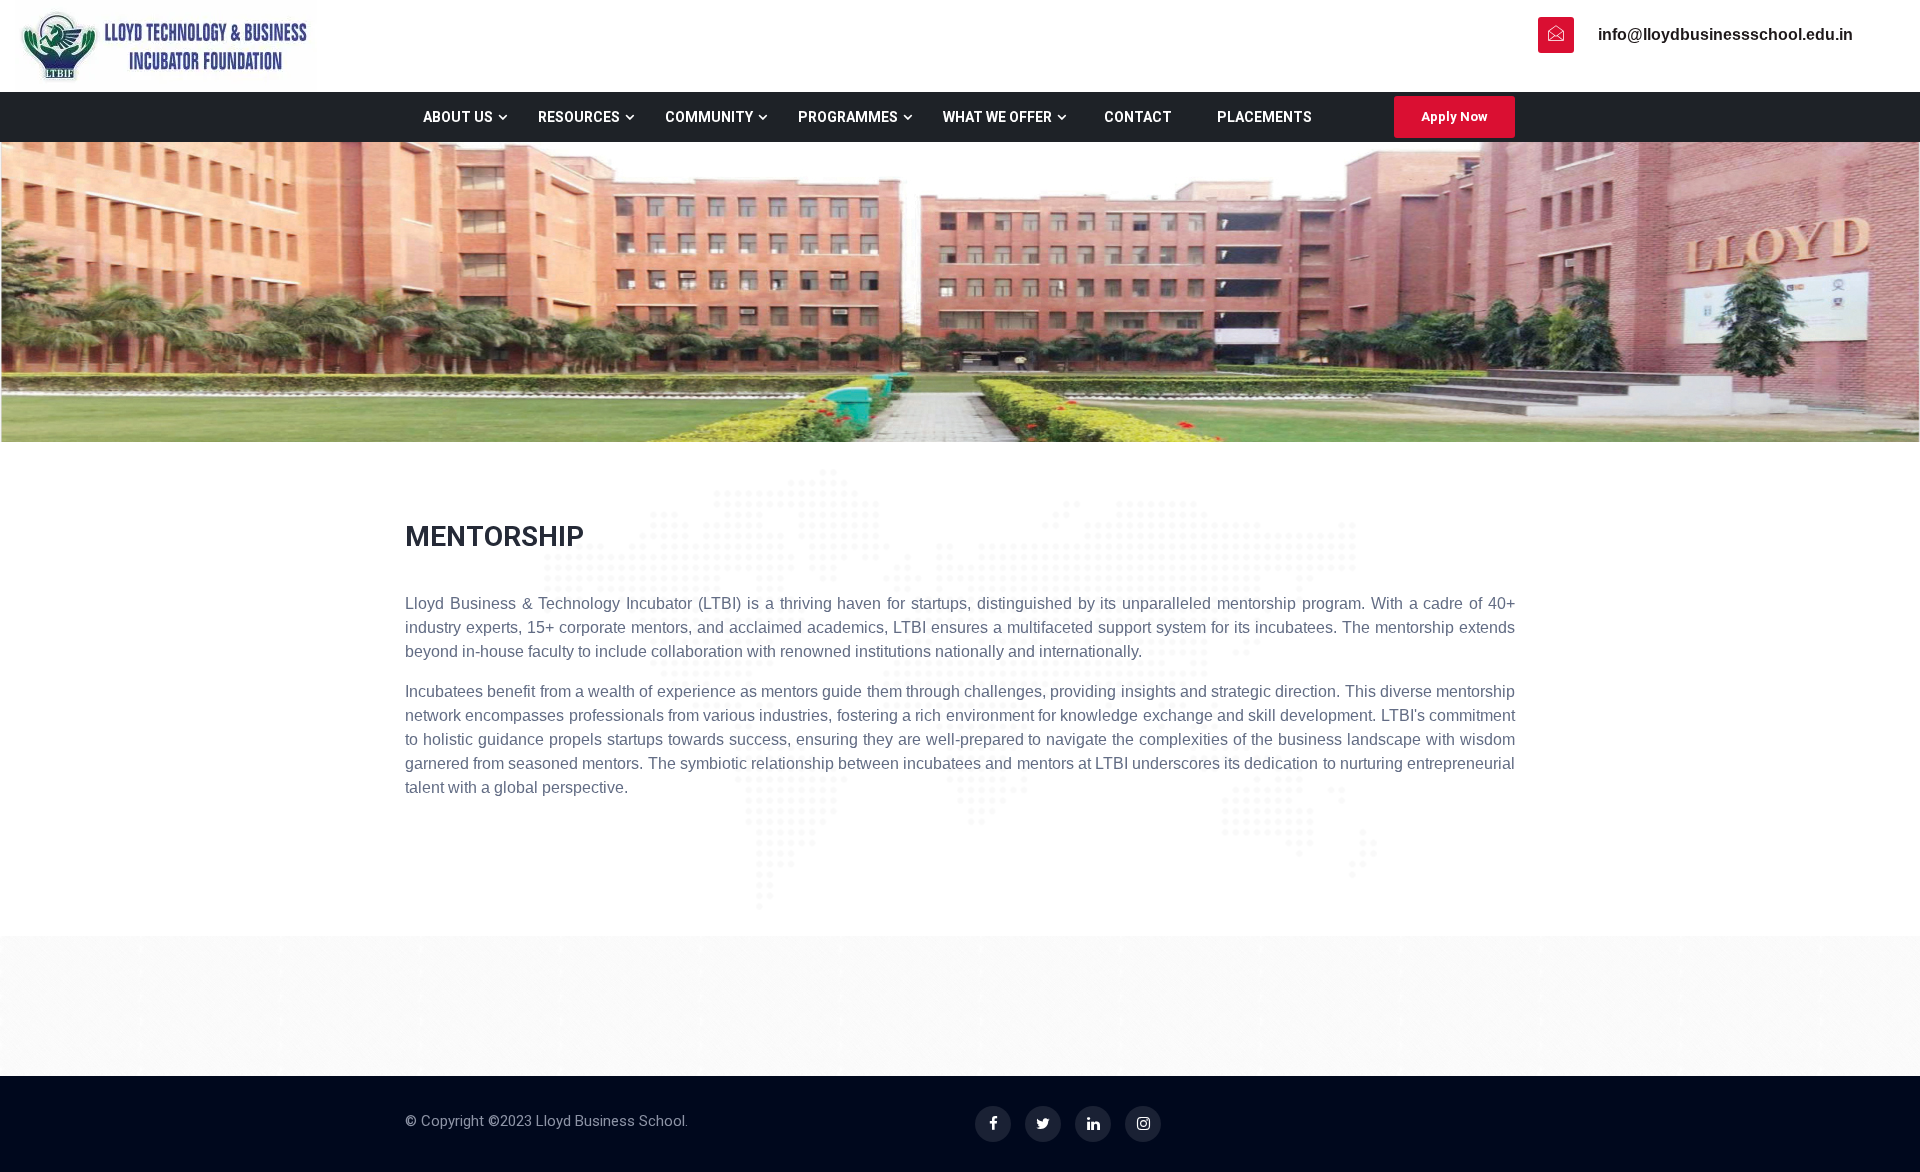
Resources (579, 117)
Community (709, 117)
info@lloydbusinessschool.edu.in (1725, 34)
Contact (1138, 117)
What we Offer (997, 117)
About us (458, 117)
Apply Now (1454, 116)
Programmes (848, 117)
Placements (1264, 117)
